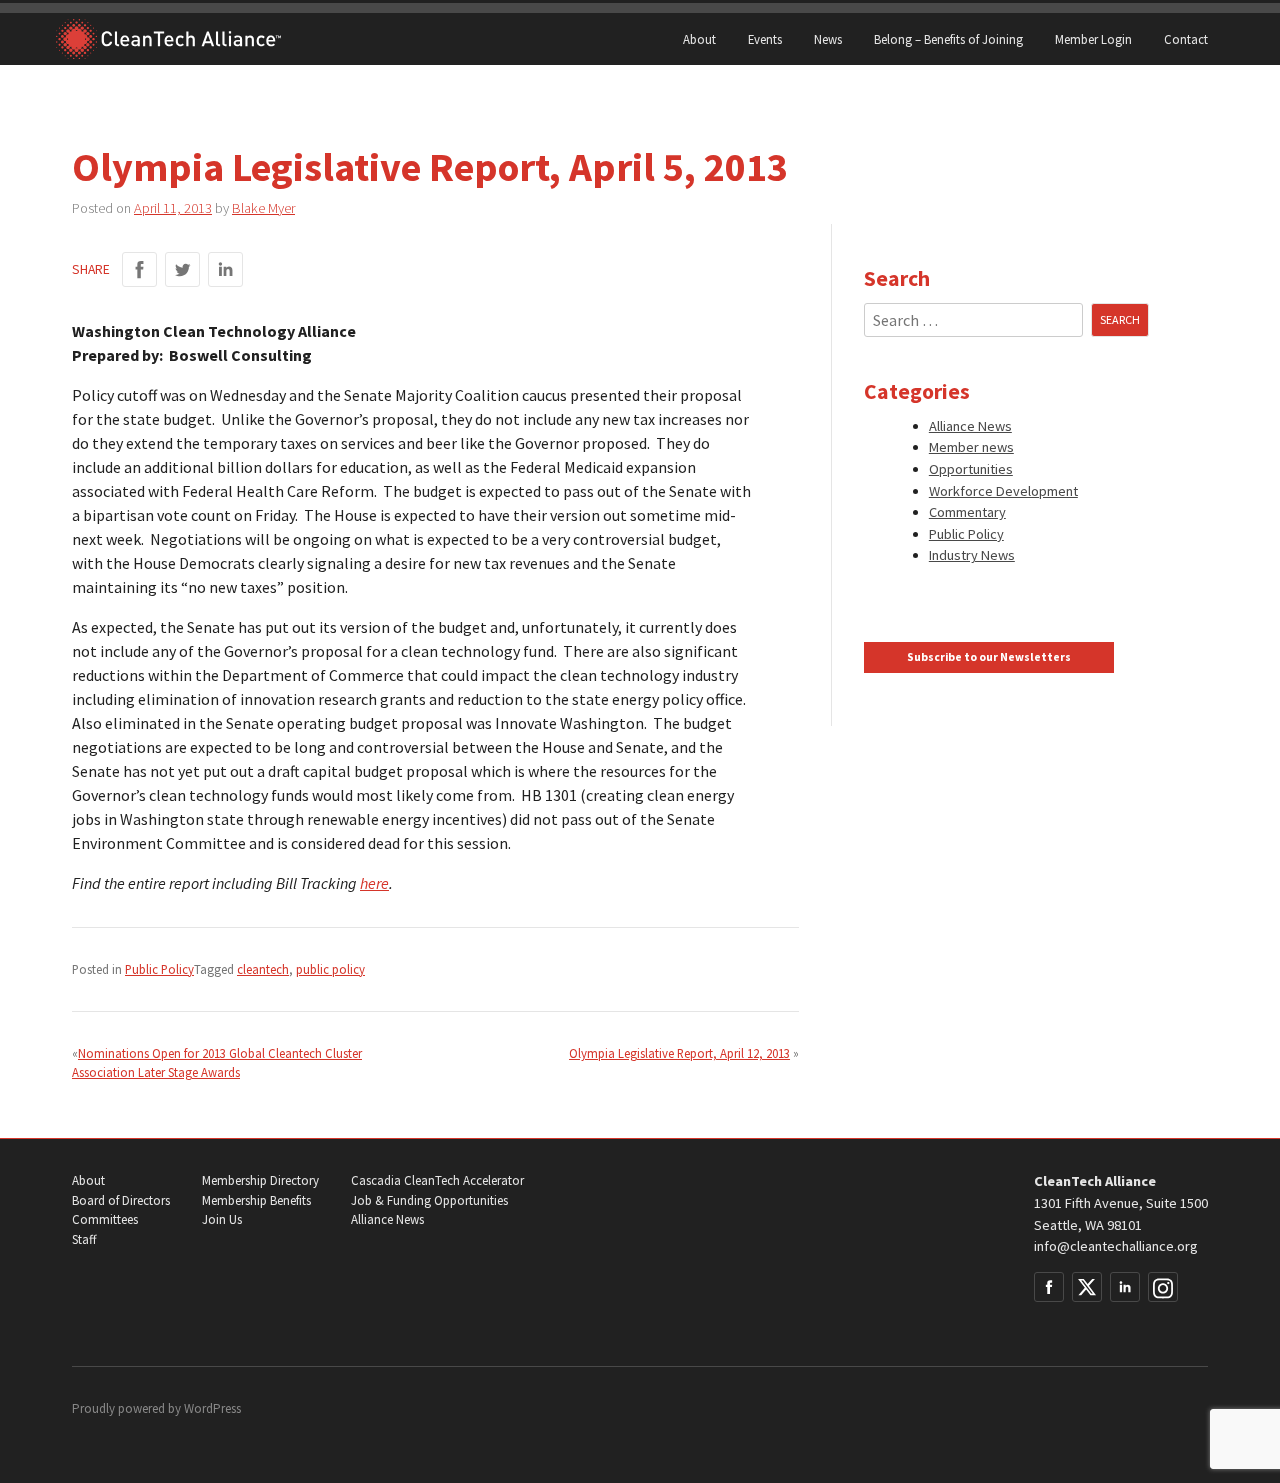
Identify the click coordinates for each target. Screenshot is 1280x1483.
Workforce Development (1003, 491)
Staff (84, 1239)
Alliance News (970, 426)
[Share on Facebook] (139, 269)
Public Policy (159, 969)
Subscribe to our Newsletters (989, 657)
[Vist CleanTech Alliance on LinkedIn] (1125, 1287)
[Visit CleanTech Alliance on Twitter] (1087, 1287)
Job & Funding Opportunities (429, 1200)
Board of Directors (121, 1200)
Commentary (967, 512)
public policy (330, 969)
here (374, 883)
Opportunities (971, 469)
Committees (105, 1219)
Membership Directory (260, 1180)
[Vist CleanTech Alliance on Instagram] (1163, 1287)
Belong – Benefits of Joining (948, 39)
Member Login (1093, 39)
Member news (971, 447)
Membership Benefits (256, 1200)
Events (765, 39)
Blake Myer (263, 208)
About (699, 39)
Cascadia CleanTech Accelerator (437, 1180)
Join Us (222, 1219)
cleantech (263, 969)
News (828, 39)
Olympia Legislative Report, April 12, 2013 (679, 1053)
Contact (1186, 39)
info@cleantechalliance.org (1116, 1246)
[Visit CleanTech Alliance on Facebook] (1049, 1287)
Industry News (972, 555)
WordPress (212, 1408)
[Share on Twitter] (182, 269)
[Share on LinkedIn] (225, 269)
